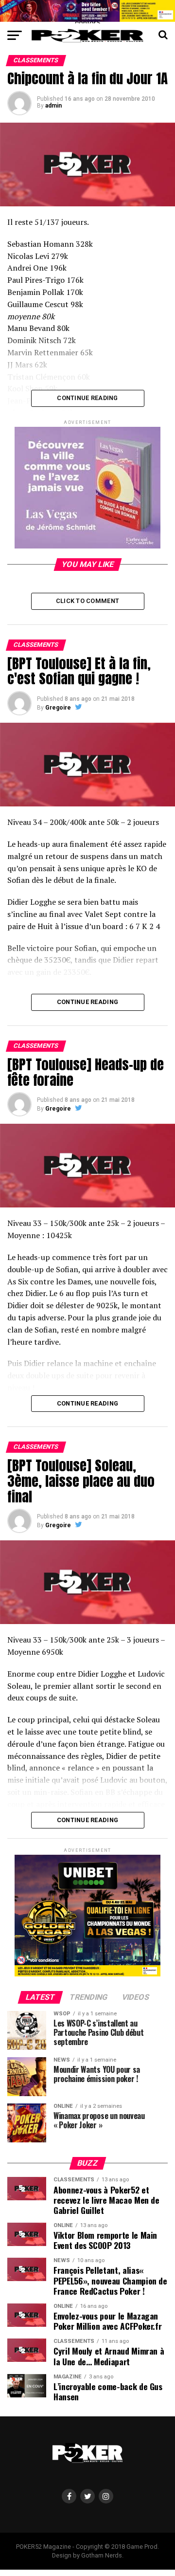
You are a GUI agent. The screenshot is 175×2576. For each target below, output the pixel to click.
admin (53, 106)
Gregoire (58, 708)
